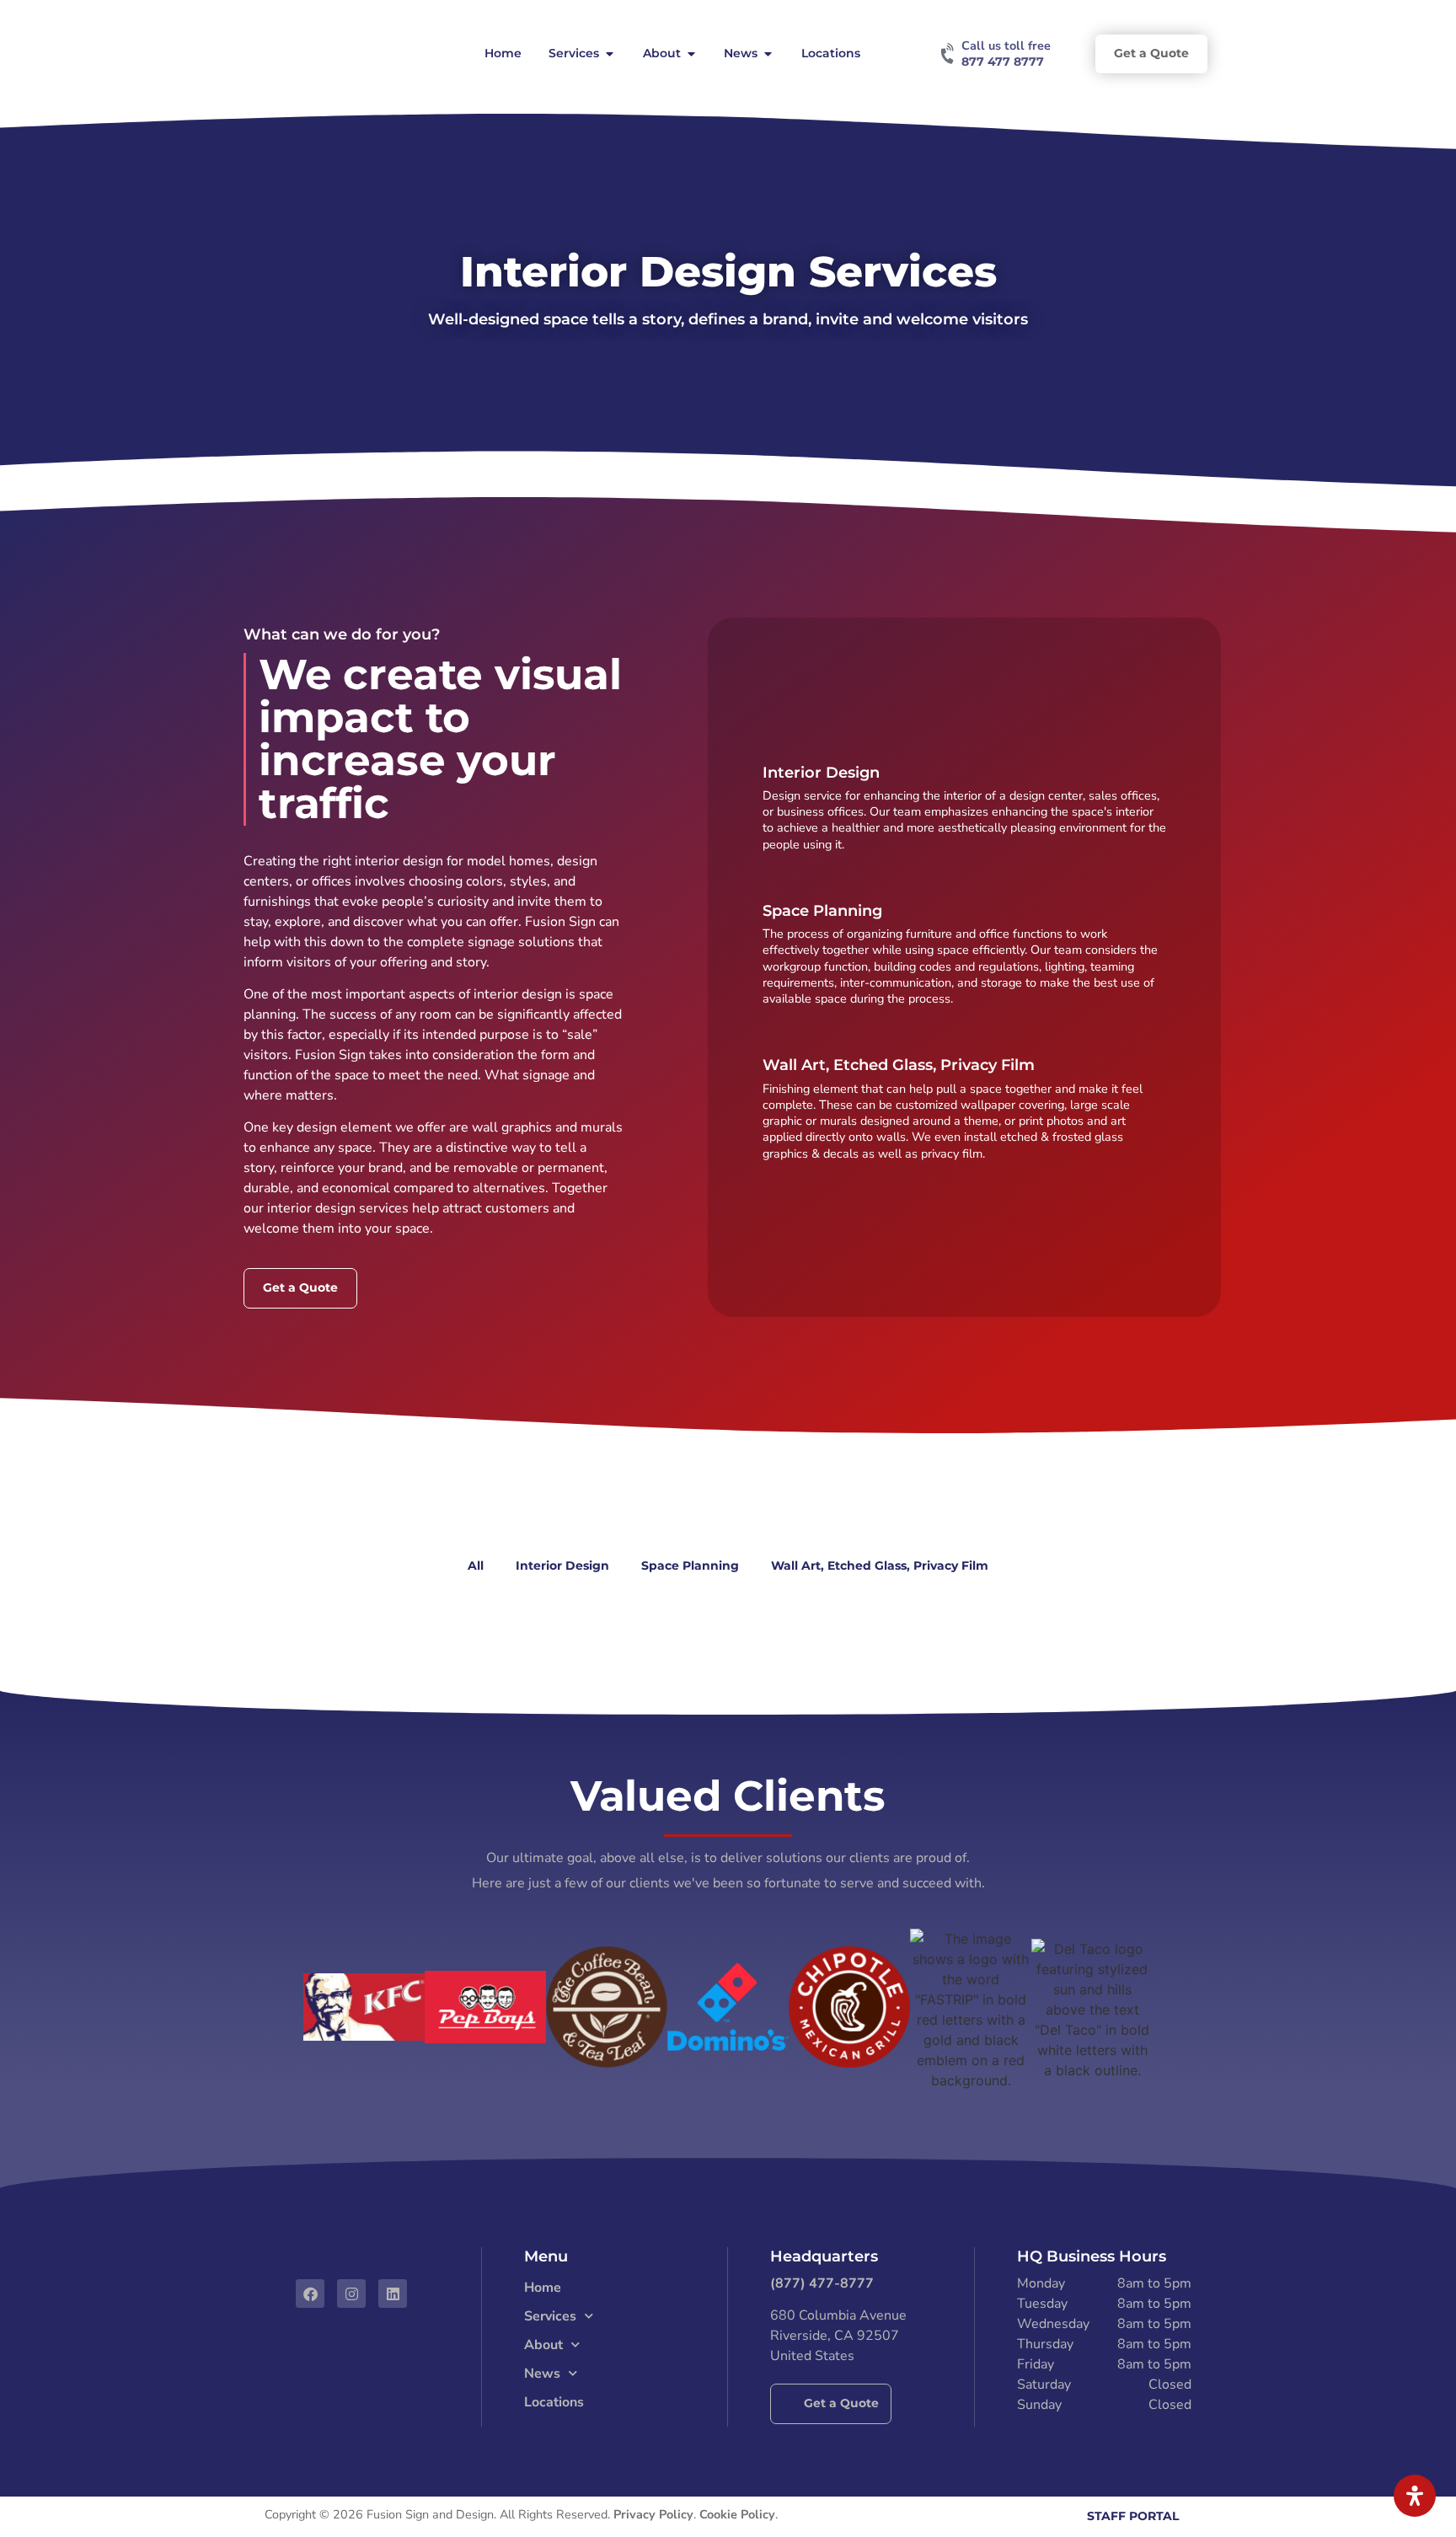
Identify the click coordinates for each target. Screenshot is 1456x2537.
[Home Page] (324, 54)
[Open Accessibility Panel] (1415, 2496)
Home (543, 2288)
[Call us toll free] (949, 54)
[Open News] (768, 54)
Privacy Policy (653, 2514)
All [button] (476, 1566)
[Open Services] (609, 54)
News (542, 2374)
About (543, 2345)
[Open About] (691, 54)
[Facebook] (310, 2293)
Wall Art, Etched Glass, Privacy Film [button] (880, 1566)
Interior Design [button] (562, 1566)
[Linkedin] (393, 2293)
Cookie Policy (737, 2514)
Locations (554, 2402)
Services (550, 2316)
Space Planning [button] (690, 1566)
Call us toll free (1006, 45)
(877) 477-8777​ (822, 2283)
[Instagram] (351, 2293)
